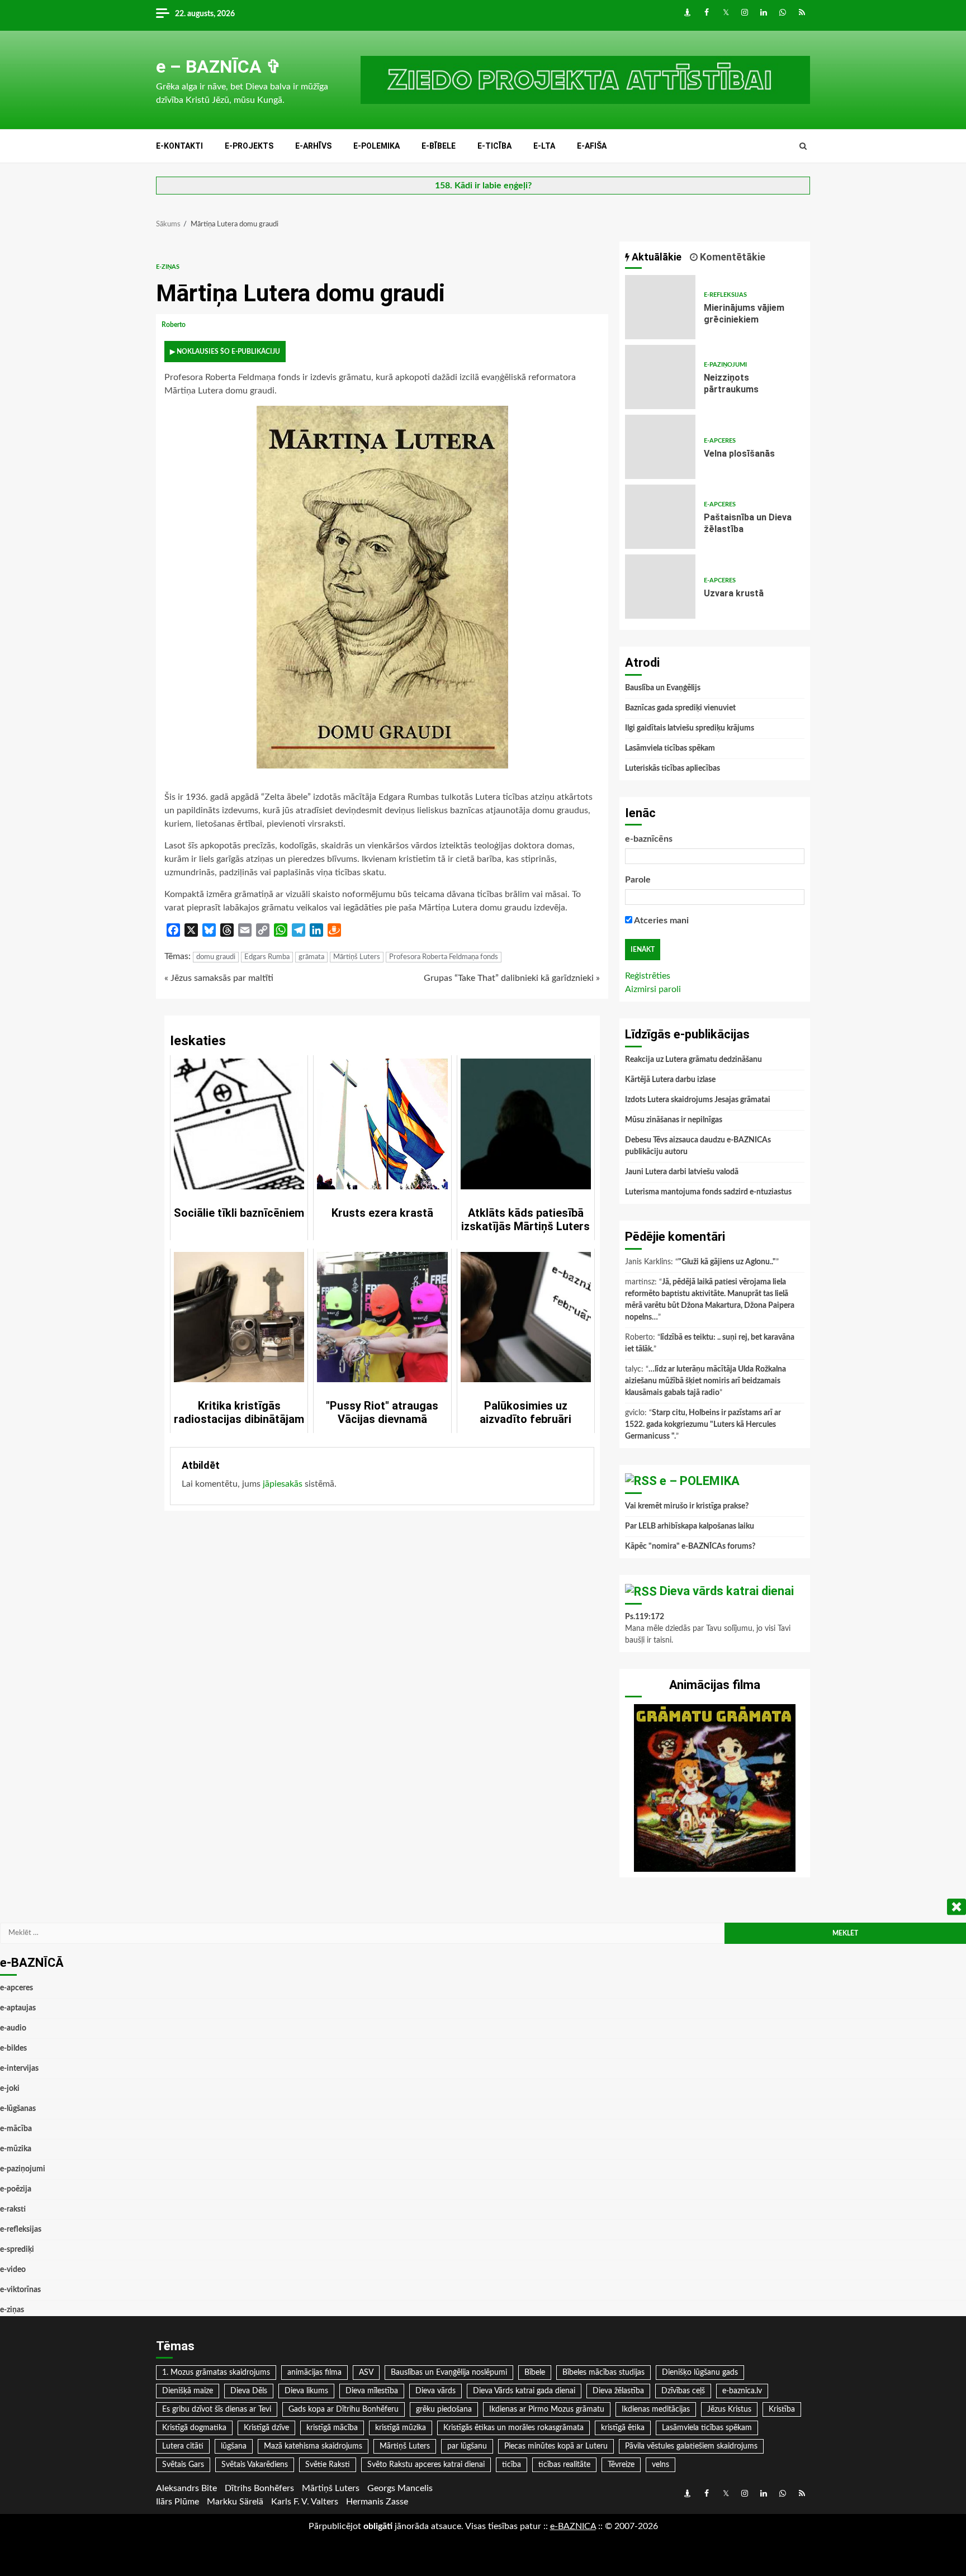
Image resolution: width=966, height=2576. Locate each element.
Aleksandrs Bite (186, 2488)
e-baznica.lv (742, 2391)
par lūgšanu (467, 2446)
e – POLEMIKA (700, 1481)
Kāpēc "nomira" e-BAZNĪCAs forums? (690, 1546)
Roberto (174, 325)
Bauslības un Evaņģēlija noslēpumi (449, 2373)
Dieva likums (306, 2391)
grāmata (311, 957)
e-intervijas (19, 2069)
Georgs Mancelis (400, 2488)
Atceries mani (660, 921)
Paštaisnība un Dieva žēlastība (660, 517)
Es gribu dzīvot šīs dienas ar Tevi (217, 2409)
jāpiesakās (283, 1484)
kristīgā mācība (332, 2428)
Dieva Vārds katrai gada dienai (524, 2391)
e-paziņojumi (725, 365)
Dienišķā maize (188, 2391)
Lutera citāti (183, 2446)
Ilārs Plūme (177, 2502)
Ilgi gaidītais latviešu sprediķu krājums (690, 728)
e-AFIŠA (592, 146)
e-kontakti (179, 146)
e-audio (13, 2028)
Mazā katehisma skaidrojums (313, 2446)
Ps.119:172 (645, 1617)
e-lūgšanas (18, 2109)
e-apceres (720, 441)
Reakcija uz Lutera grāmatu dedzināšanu (693, 1060)
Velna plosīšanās (660, 447)
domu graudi (216, 957)
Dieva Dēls (249, 2391)
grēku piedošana (444, 2409)
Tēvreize (621, 2465)
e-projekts (249, 146)
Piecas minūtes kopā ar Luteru (556, 2446)
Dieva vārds (435, 2391)
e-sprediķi (17, 2250)
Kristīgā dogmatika (194, 2428)
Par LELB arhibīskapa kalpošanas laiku (690, 1526)
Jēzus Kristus (729, 2409)
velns (660, 2465)
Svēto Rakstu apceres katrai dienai (426, 2465)
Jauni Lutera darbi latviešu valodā (682, 1172)
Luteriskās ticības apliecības (673, 768)
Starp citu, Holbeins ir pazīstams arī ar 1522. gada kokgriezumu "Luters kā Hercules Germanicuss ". (703, 1425)
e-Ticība (494, 146)
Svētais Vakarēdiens (255, 2465)
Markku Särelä (235, 2502)
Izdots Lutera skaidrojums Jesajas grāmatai (698, 1100)
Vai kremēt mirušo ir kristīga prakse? (687, 1506)
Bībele (535, 2373)
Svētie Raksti (328, 2465)
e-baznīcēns (649, 839)
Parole (638, 880)
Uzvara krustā (660, 587)
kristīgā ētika (623, 2428)
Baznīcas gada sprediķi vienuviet (680, 708)
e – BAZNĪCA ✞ (219, 67)
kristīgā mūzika (401, 2428)
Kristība (782, 2409)
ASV (366, 2373)
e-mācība (16, 2129)
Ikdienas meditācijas (656, 2409)
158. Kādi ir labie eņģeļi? (483, 186)
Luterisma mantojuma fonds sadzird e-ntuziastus (708, 1192)
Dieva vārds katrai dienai (727, 1591)
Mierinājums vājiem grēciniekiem (660, 307)
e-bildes (13, 2048)
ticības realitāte (564, 2465)
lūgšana (234, 2446)
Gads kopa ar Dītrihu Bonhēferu (344, 2409)
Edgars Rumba (267, 957)
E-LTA (544, 146)
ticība (512, 2465)
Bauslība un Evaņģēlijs (663, 688)
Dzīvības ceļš (683, 2391)
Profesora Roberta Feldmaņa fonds (444, 957)
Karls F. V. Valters (305, 2502)
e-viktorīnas (20, 2290)
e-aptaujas (18, 2008)
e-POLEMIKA (377, 146)
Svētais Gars (183, 2465)
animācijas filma (314, 2373)
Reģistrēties (648, 976)
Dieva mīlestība (372, 2391)
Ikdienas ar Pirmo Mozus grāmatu (547, 2409)
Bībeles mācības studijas (603, 2373)
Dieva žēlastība (618, 2391)
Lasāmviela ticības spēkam (670, 748)
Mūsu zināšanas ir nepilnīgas (674, 1120)
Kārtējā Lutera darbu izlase (670, 1080)
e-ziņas (168, 267)
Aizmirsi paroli (653, 989)
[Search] (803, 146)
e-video (13, 2270)
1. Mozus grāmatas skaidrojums (216, 2373)
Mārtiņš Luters (357, 957)
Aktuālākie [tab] (655, 257)
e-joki (10, 2089)
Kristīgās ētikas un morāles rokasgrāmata (513, 2428)
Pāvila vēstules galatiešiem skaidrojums (691, 2446)
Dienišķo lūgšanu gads (700, 2373)
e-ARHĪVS (313, 146)
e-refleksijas (725, 295)
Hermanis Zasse (377, 2502)
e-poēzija (16, 2189)
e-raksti (13, 2209)
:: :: (573, 2526)
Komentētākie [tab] (731, 257)
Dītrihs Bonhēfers (259, 2488)
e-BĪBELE (439, 146)
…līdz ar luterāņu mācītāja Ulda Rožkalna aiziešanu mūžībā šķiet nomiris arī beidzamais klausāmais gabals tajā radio (705, 1381)
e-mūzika (16, 2149)
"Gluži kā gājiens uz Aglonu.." (727, 1262)
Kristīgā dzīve (266, 2428)
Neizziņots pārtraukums (660, 377)
